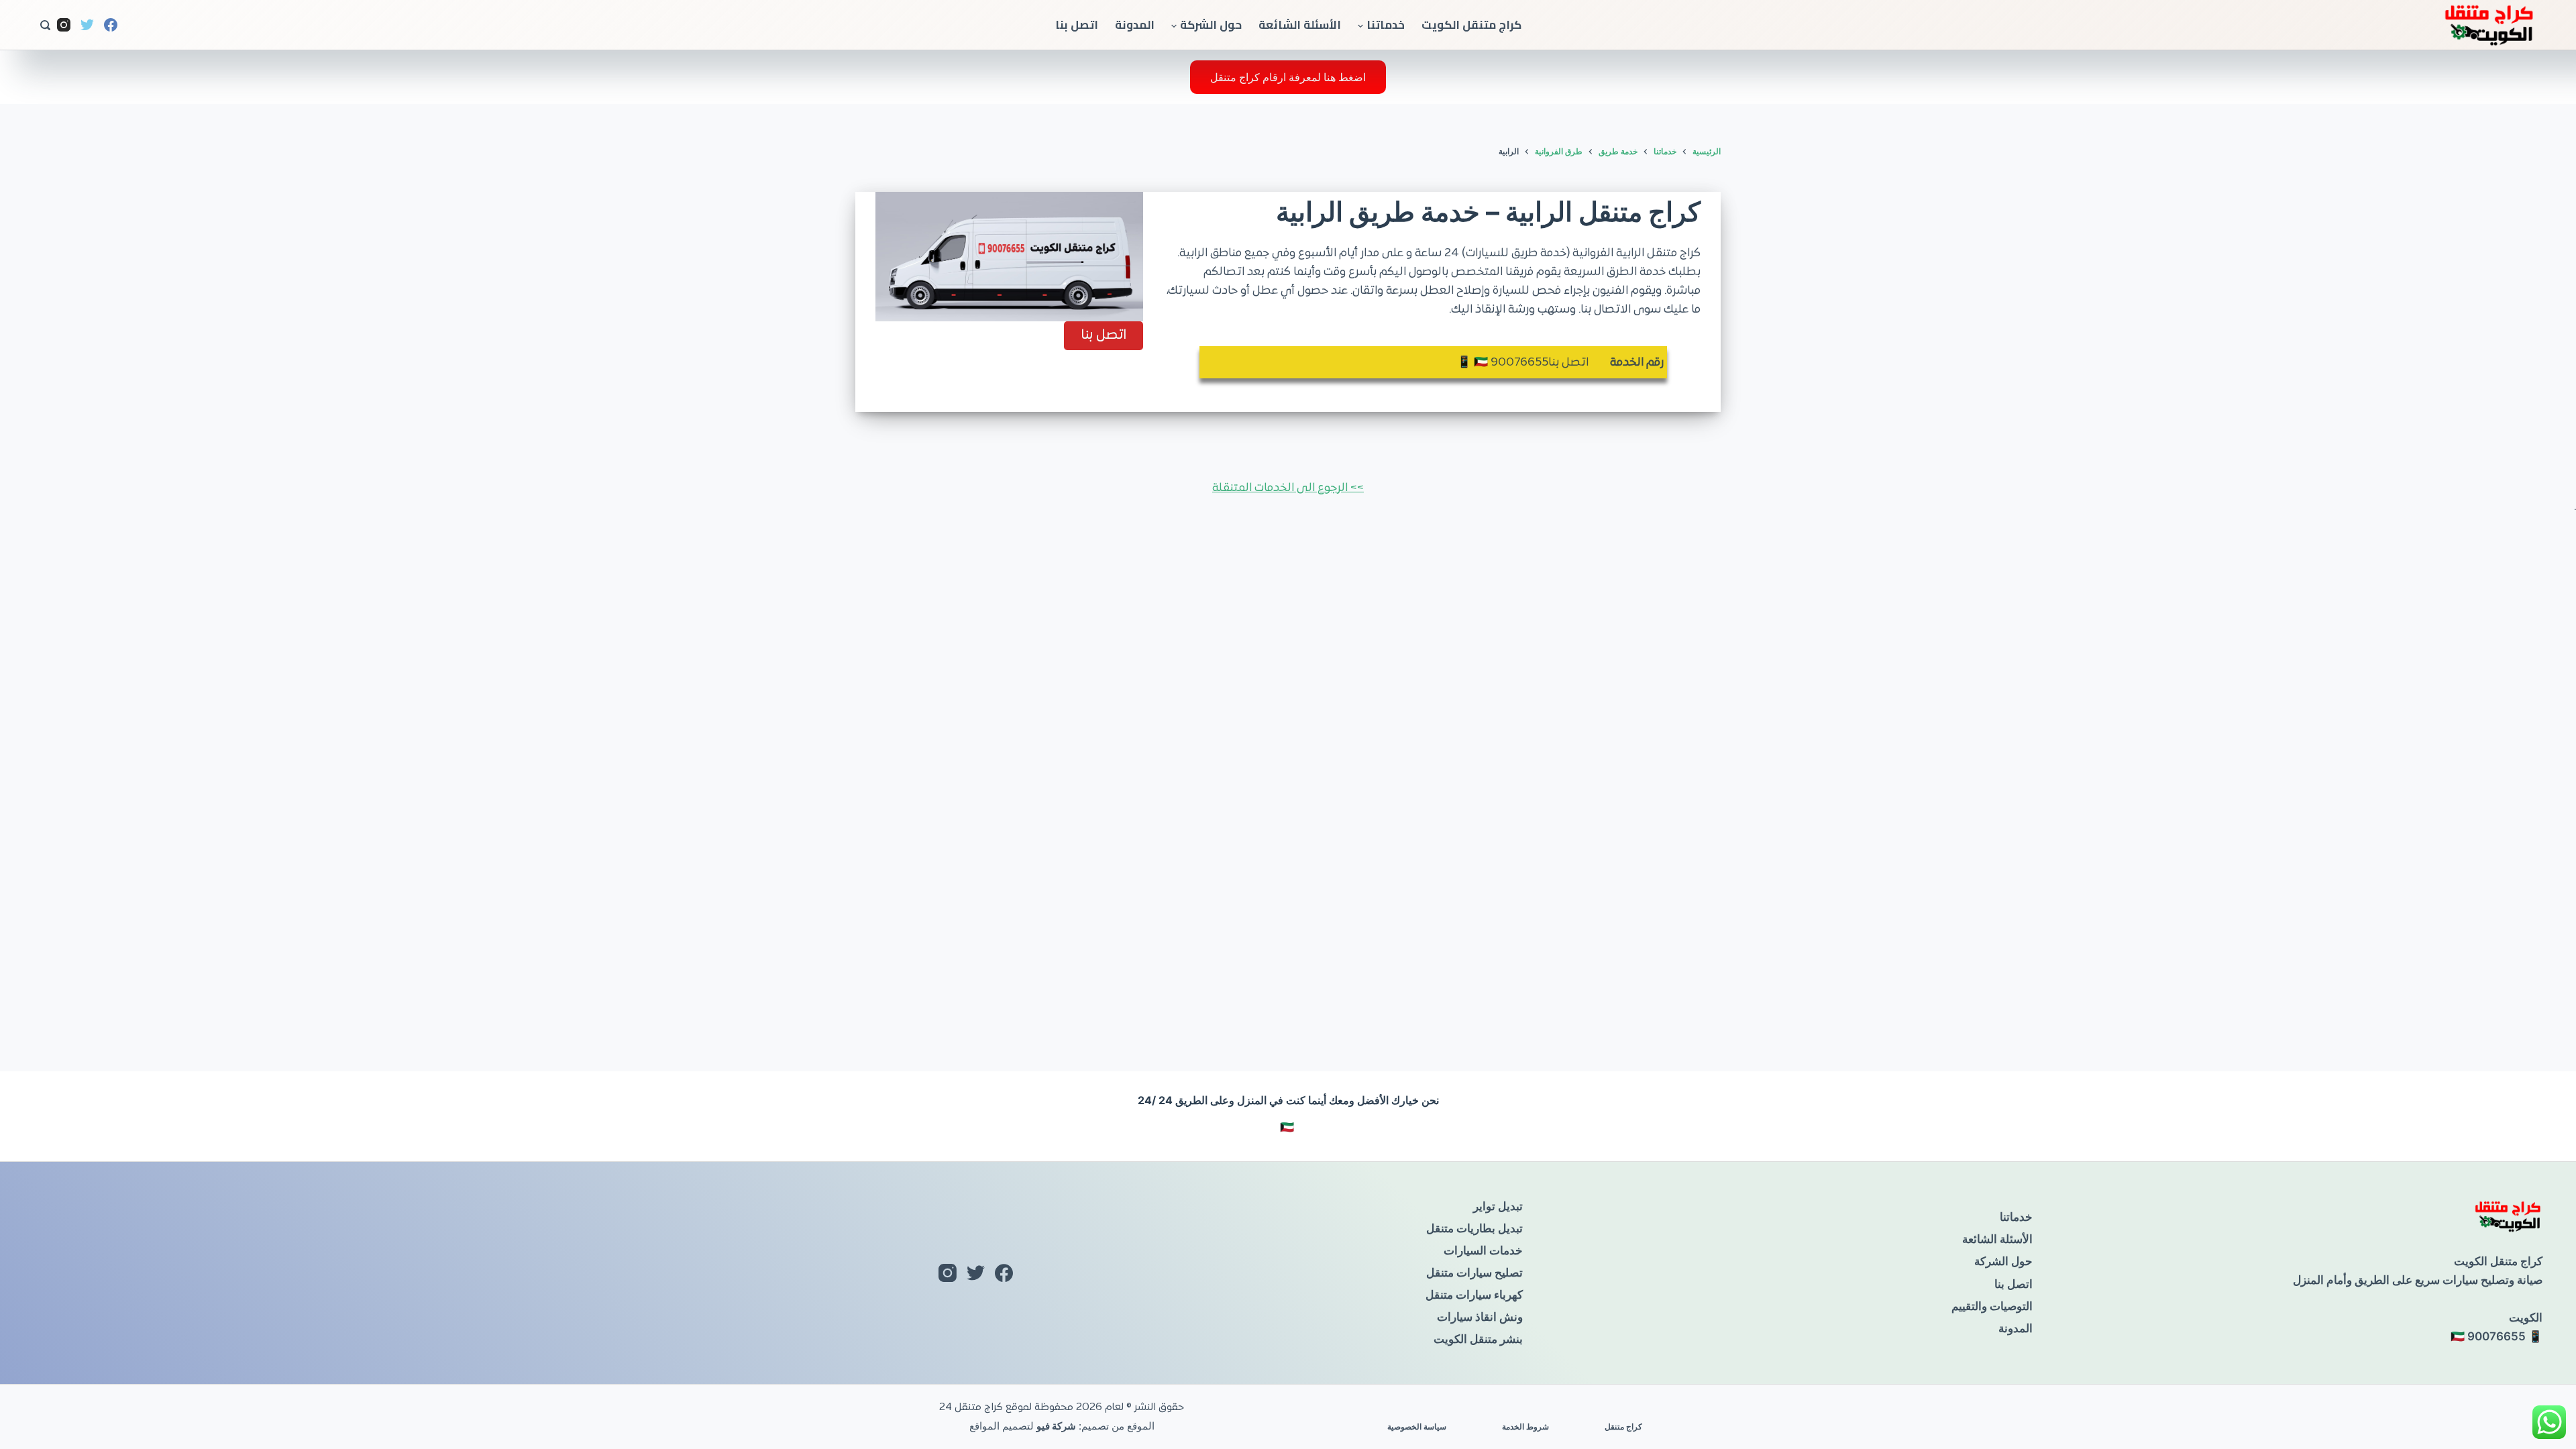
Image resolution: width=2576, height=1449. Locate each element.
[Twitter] (87, 25)
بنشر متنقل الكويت (1478, 1339)
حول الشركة (1211, 25)
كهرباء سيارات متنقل (1474, 1295)
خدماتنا (1386, 25)
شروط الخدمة (1525, 1427)
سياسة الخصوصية (1417, 1427)
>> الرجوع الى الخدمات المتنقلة (1288, 488)
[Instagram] (64, 25)
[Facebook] (111, 25)
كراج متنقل (1623, 1427)
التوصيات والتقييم (1992, 1306)
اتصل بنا (1077, 25)
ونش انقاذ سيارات (1480, 1317)
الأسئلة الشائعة (1300, 25)
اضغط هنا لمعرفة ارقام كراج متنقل (1288, 77)
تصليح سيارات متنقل (1474, 1273)
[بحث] (45, 25)
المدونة (1135, 25)
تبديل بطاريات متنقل (1474, 1228)
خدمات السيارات (1483, 1250)
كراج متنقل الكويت (1471, 25)
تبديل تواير (1498, 1206)
